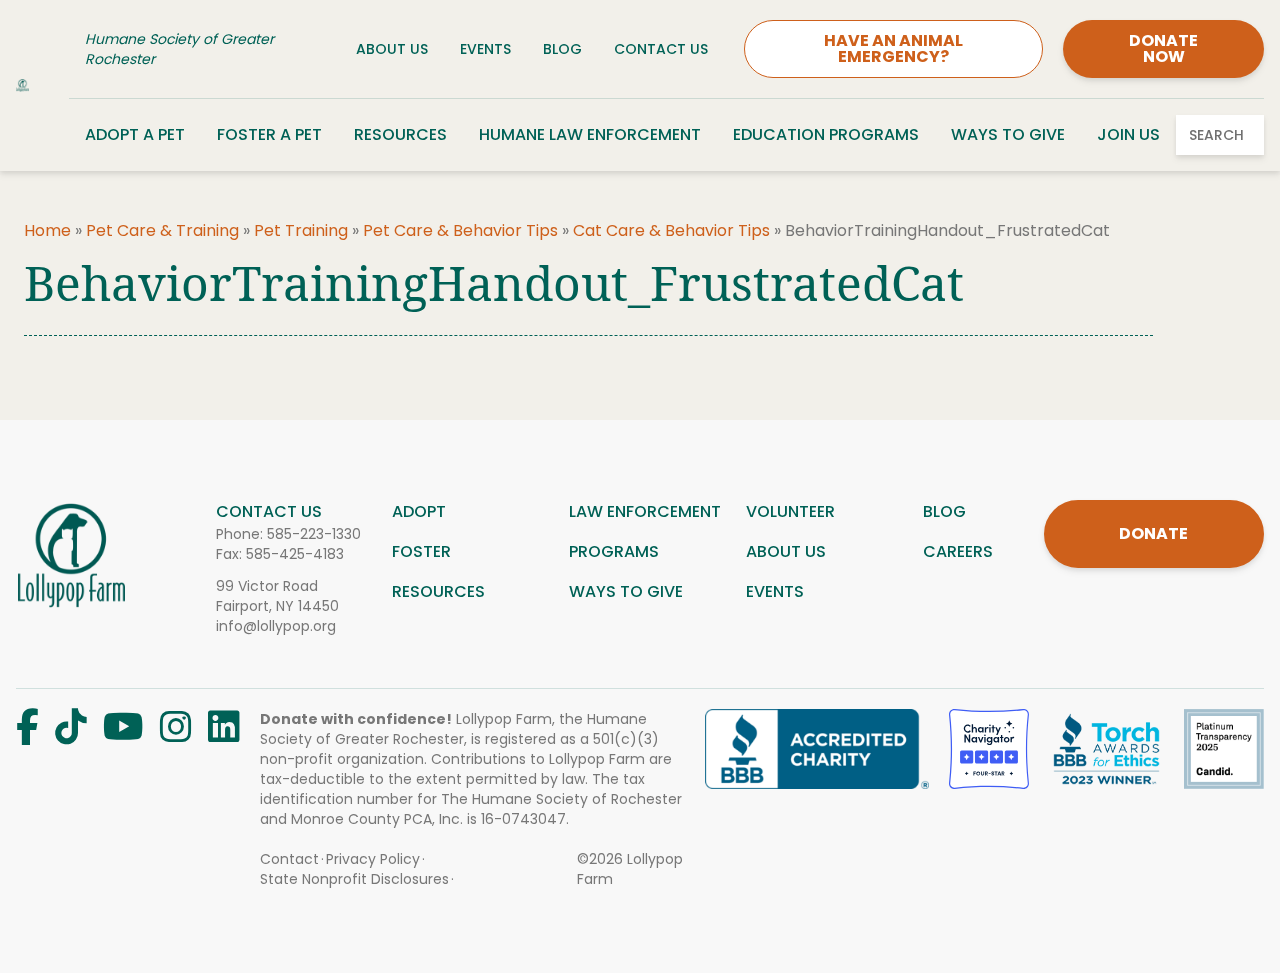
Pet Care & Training (162, 230)
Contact (289, 859)
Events (485, 49)
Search (1216, 135)
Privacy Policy (373, 859)
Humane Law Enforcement (590, 134)
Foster (421, 551)
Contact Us (661, 49)
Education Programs (826, 134)
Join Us (1128, 134)
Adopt (419, 511)
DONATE (1153, 533)
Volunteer (790, 511)
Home (47, 230)
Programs (614, 551)
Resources (400, 134)
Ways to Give (1008, 134)
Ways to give (626, 591)
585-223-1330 (314, 534)
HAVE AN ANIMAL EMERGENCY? (893, 48)
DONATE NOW (1163, 48)
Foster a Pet (269, 134)
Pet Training (301, 230)
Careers (958, 551)
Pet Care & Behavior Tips (460, 230)
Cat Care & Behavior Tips (671, 230)
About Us (392, 49)
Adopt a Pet (135, 134)
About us (786, 551)
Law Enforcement (645, 511)
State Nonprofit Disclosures (354, 879)
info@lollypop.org (276, 626)
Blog (562, 49)
